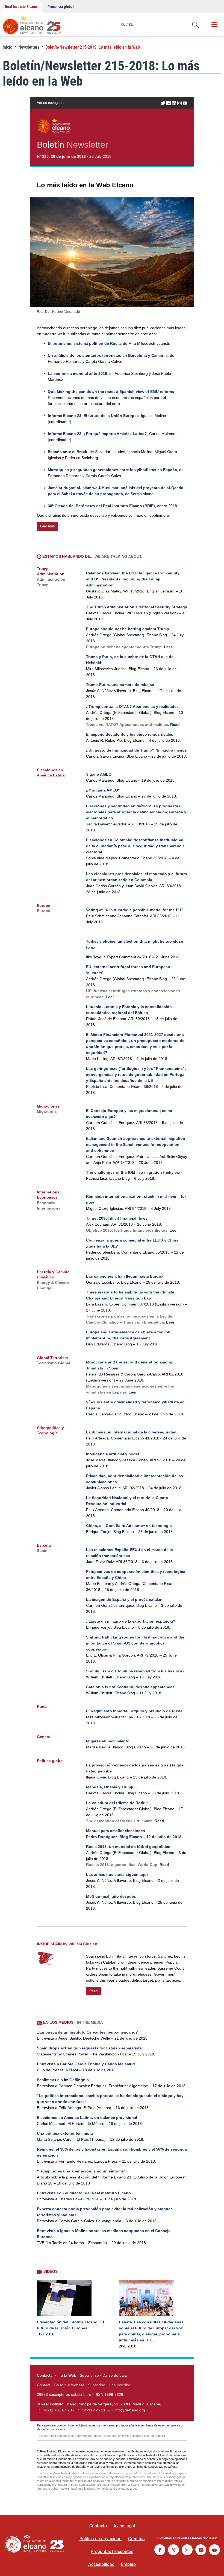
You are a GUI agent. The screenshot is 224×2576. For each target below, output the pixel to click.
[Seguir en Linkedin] (201, 2550)
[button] (195, 25)
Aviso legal (124, 2526)
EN (131, 25)
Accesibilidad (101, 2564)
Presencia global (61, 7)
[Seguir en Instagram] (187, 2550)
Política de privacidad (101, 2539)
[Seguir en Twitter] (173, 2550)
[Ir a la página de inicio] (37, 23)
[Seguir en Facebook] (160, 2550)
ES (123, 25)
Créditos (136, 2539)
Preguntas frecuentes (112, 2552)
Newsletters (29, 47)
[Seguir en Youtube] (214, 2550)
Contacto (98, 2526)
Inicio (8, 47)
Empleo (128, 2564)
